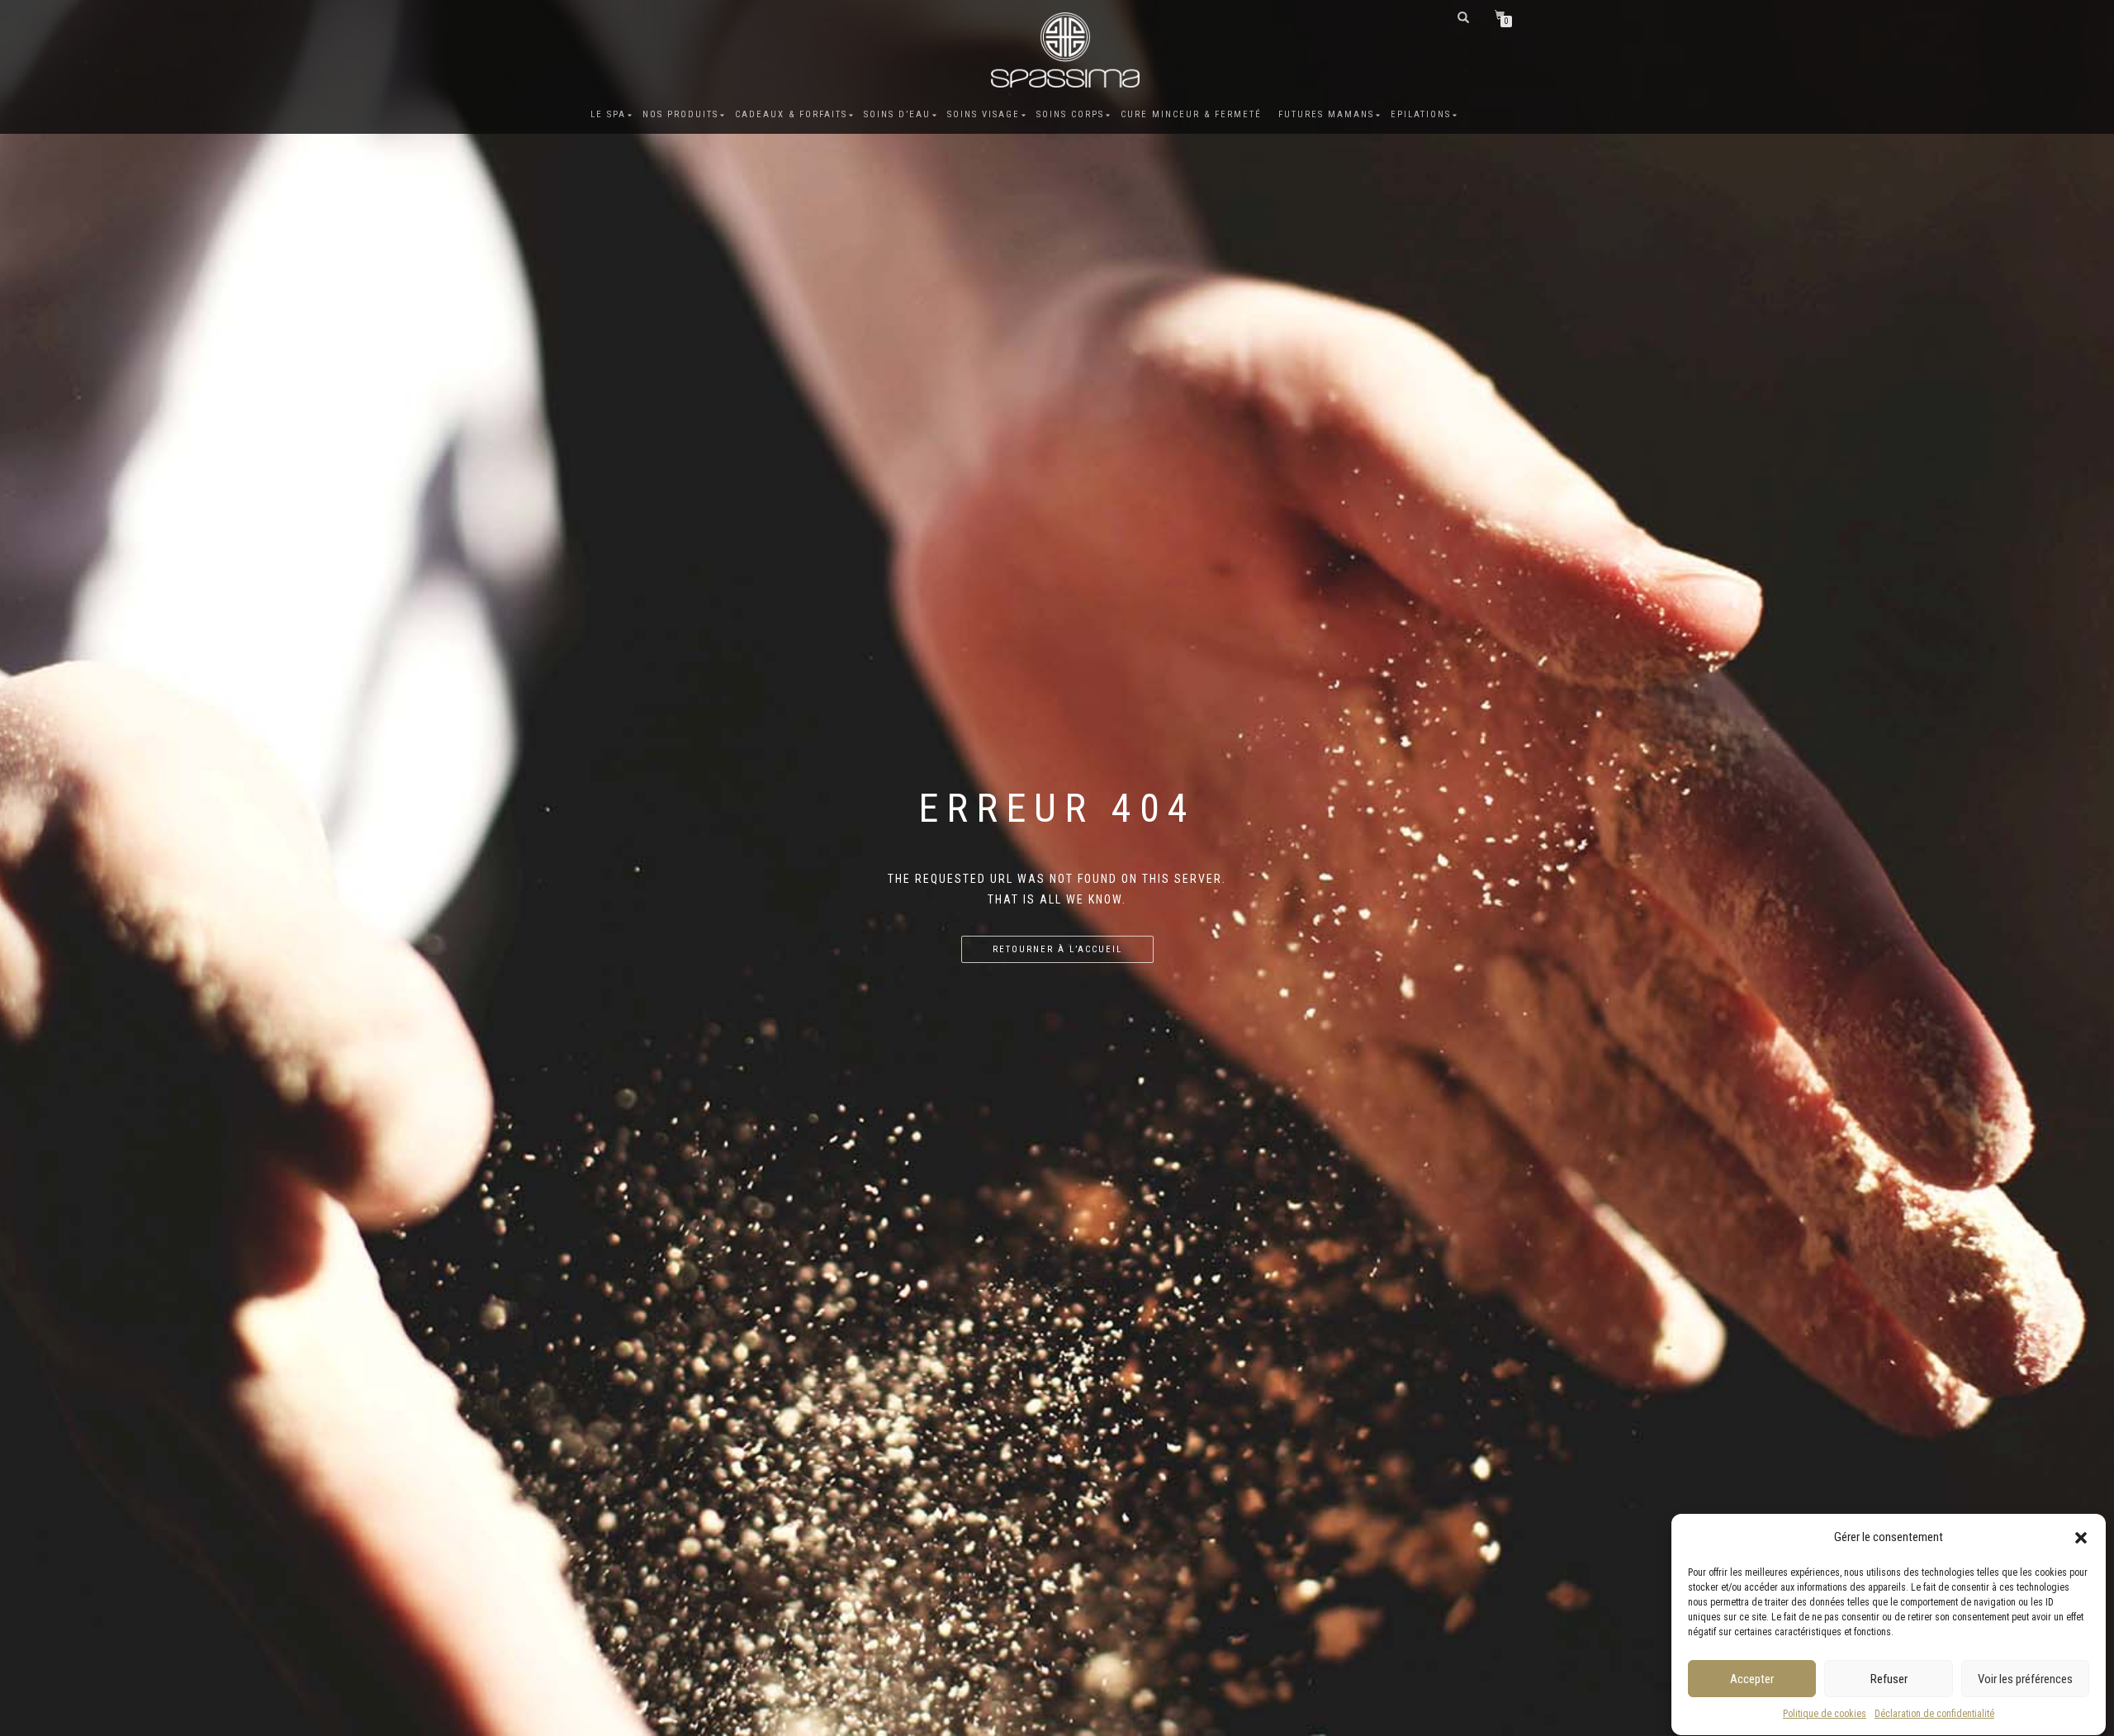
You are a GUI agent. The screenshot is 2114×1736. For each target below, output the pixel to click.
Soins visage (984, 114)
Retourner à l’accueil (1057, 949)
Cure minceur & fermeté (1191, 114)
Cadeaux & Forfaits (791, 114)
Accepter (1752, 1679)
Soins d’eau (897, 114)
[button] (2081, 1538)
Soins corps (1070, 114)
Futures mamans (1326, 114)
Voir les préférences (2025, 1679)
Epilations (1421, 114)
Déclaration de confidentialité (1934, 1714)
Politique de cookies (1825, 1714)
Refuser (1889, 1679)
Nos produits (680, 114)
